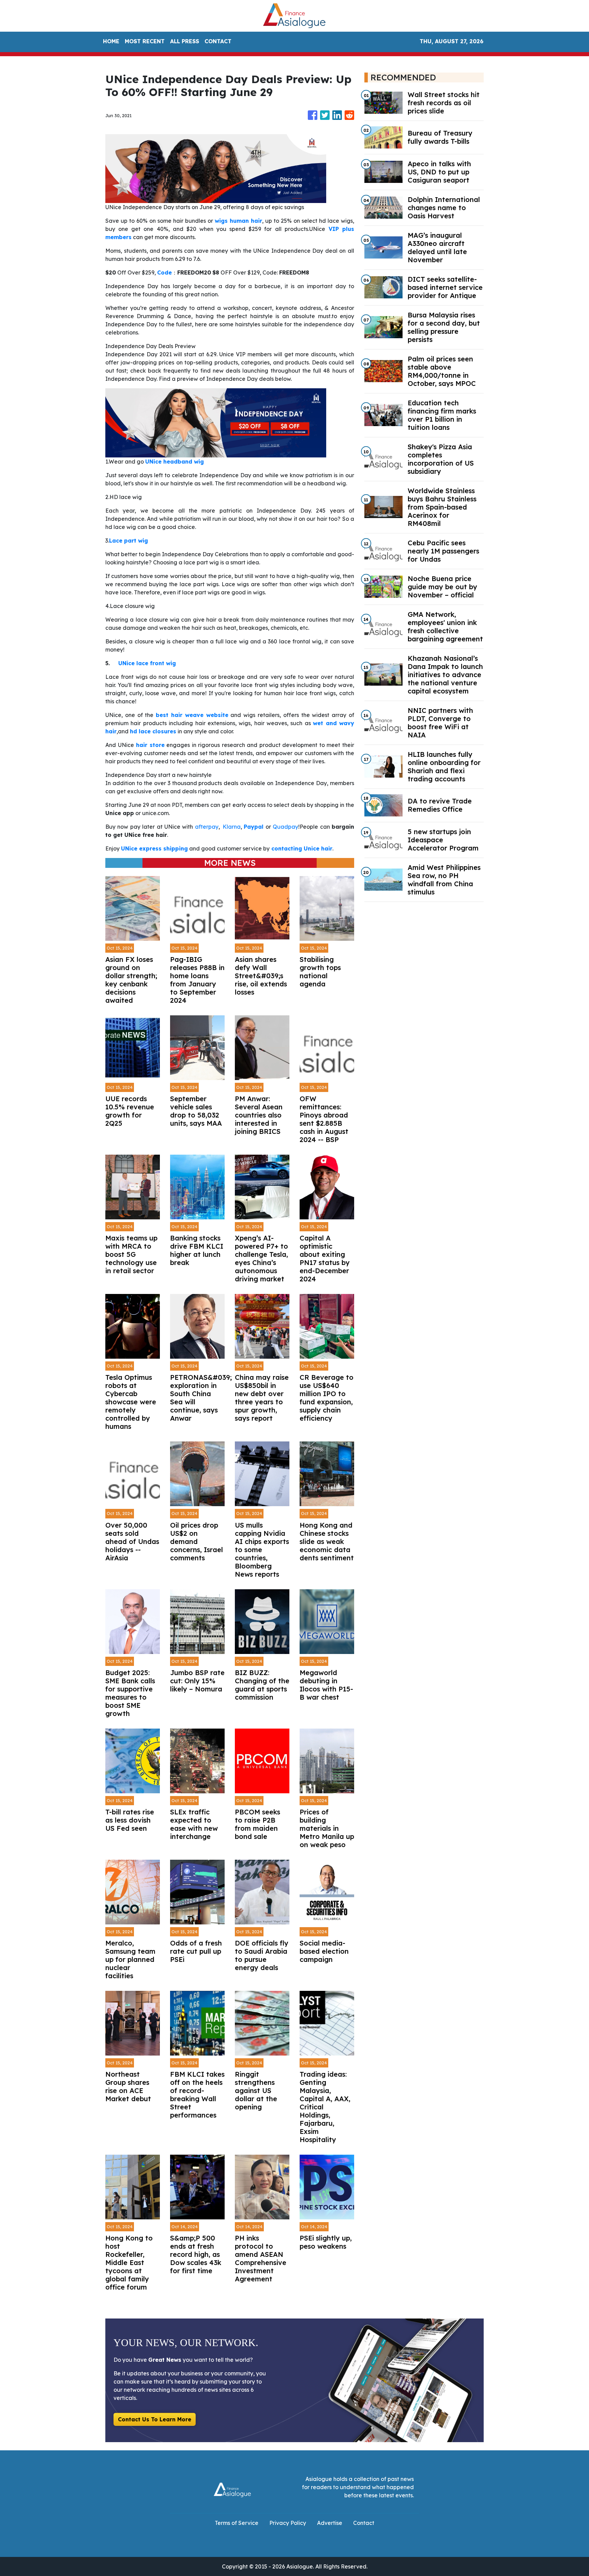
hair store (150, 745)
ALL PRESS (185, 41)
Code (164, 272)
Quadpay (285, 827)
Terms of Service (237, 2523)
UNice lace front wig (147, 663)
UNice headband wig (175, 462)
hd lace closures (153, 731)
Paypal (254, 827)
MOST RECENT (145, 41)
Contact (364, 2523)
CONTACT (218, 41)
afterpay (207, 827)
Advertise (330, 2523)
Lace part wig (129, 541)
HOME (111, 41)
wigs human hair (238, 221)
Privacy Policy (288, 2523)
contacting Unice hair (302, 848)
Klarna (230, 827)
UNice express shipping (154, 848)
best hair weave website (192, 715)
